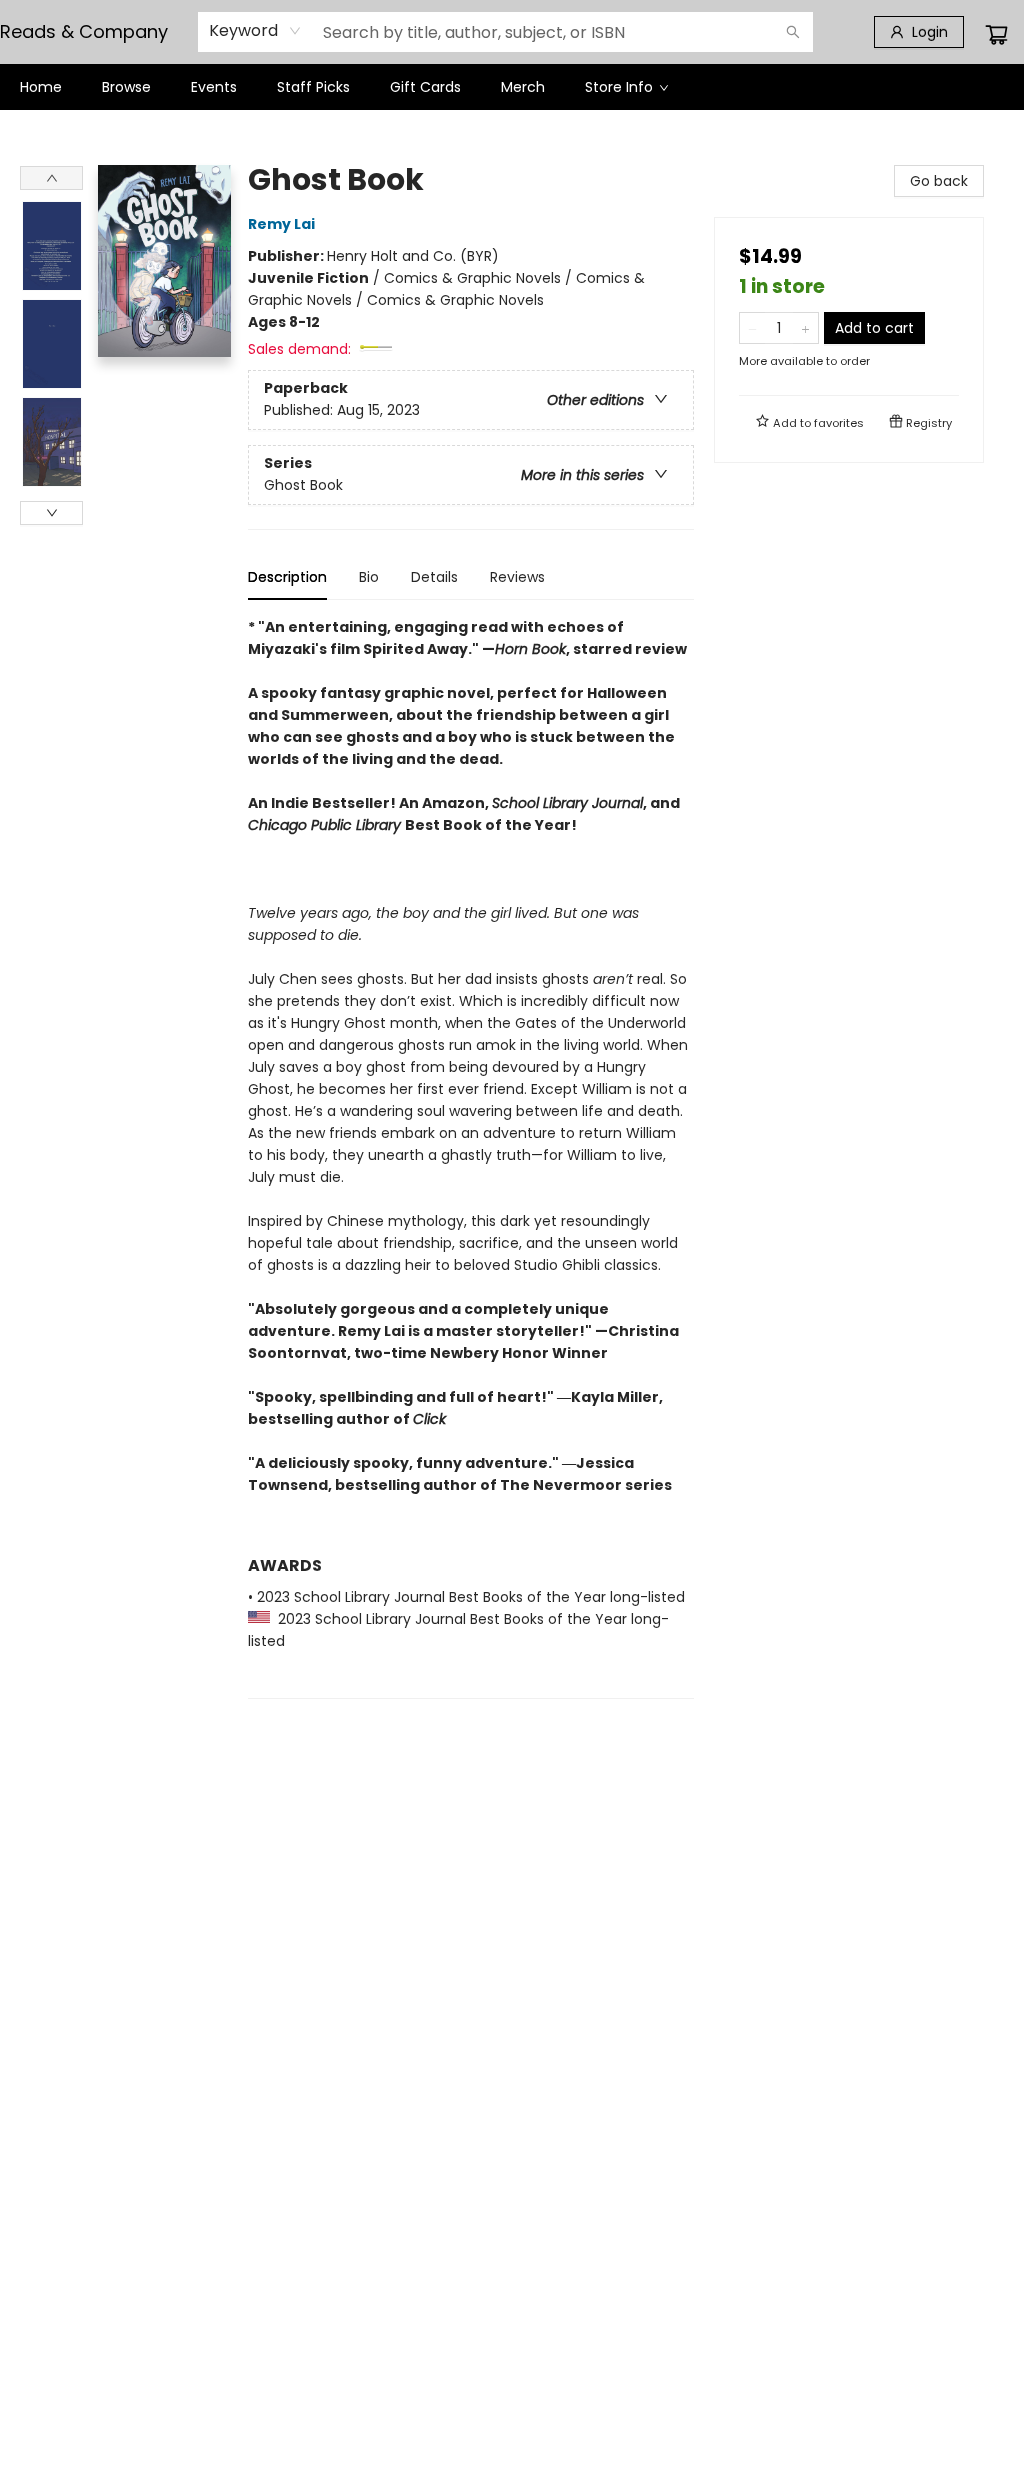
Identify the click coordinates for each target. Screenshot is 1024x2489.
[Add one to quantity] (805, 328)
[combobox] (255, 31)
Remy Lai (281, 224)
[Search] (793, 32)
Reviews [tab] (517, 577)
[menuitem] (41, 87)
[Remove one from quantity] (752, 328)
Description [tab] (287, 577)
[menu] (512, 87)
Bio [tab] (369, 577)
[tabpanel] (471, 1157)
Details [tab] (434, 577)
